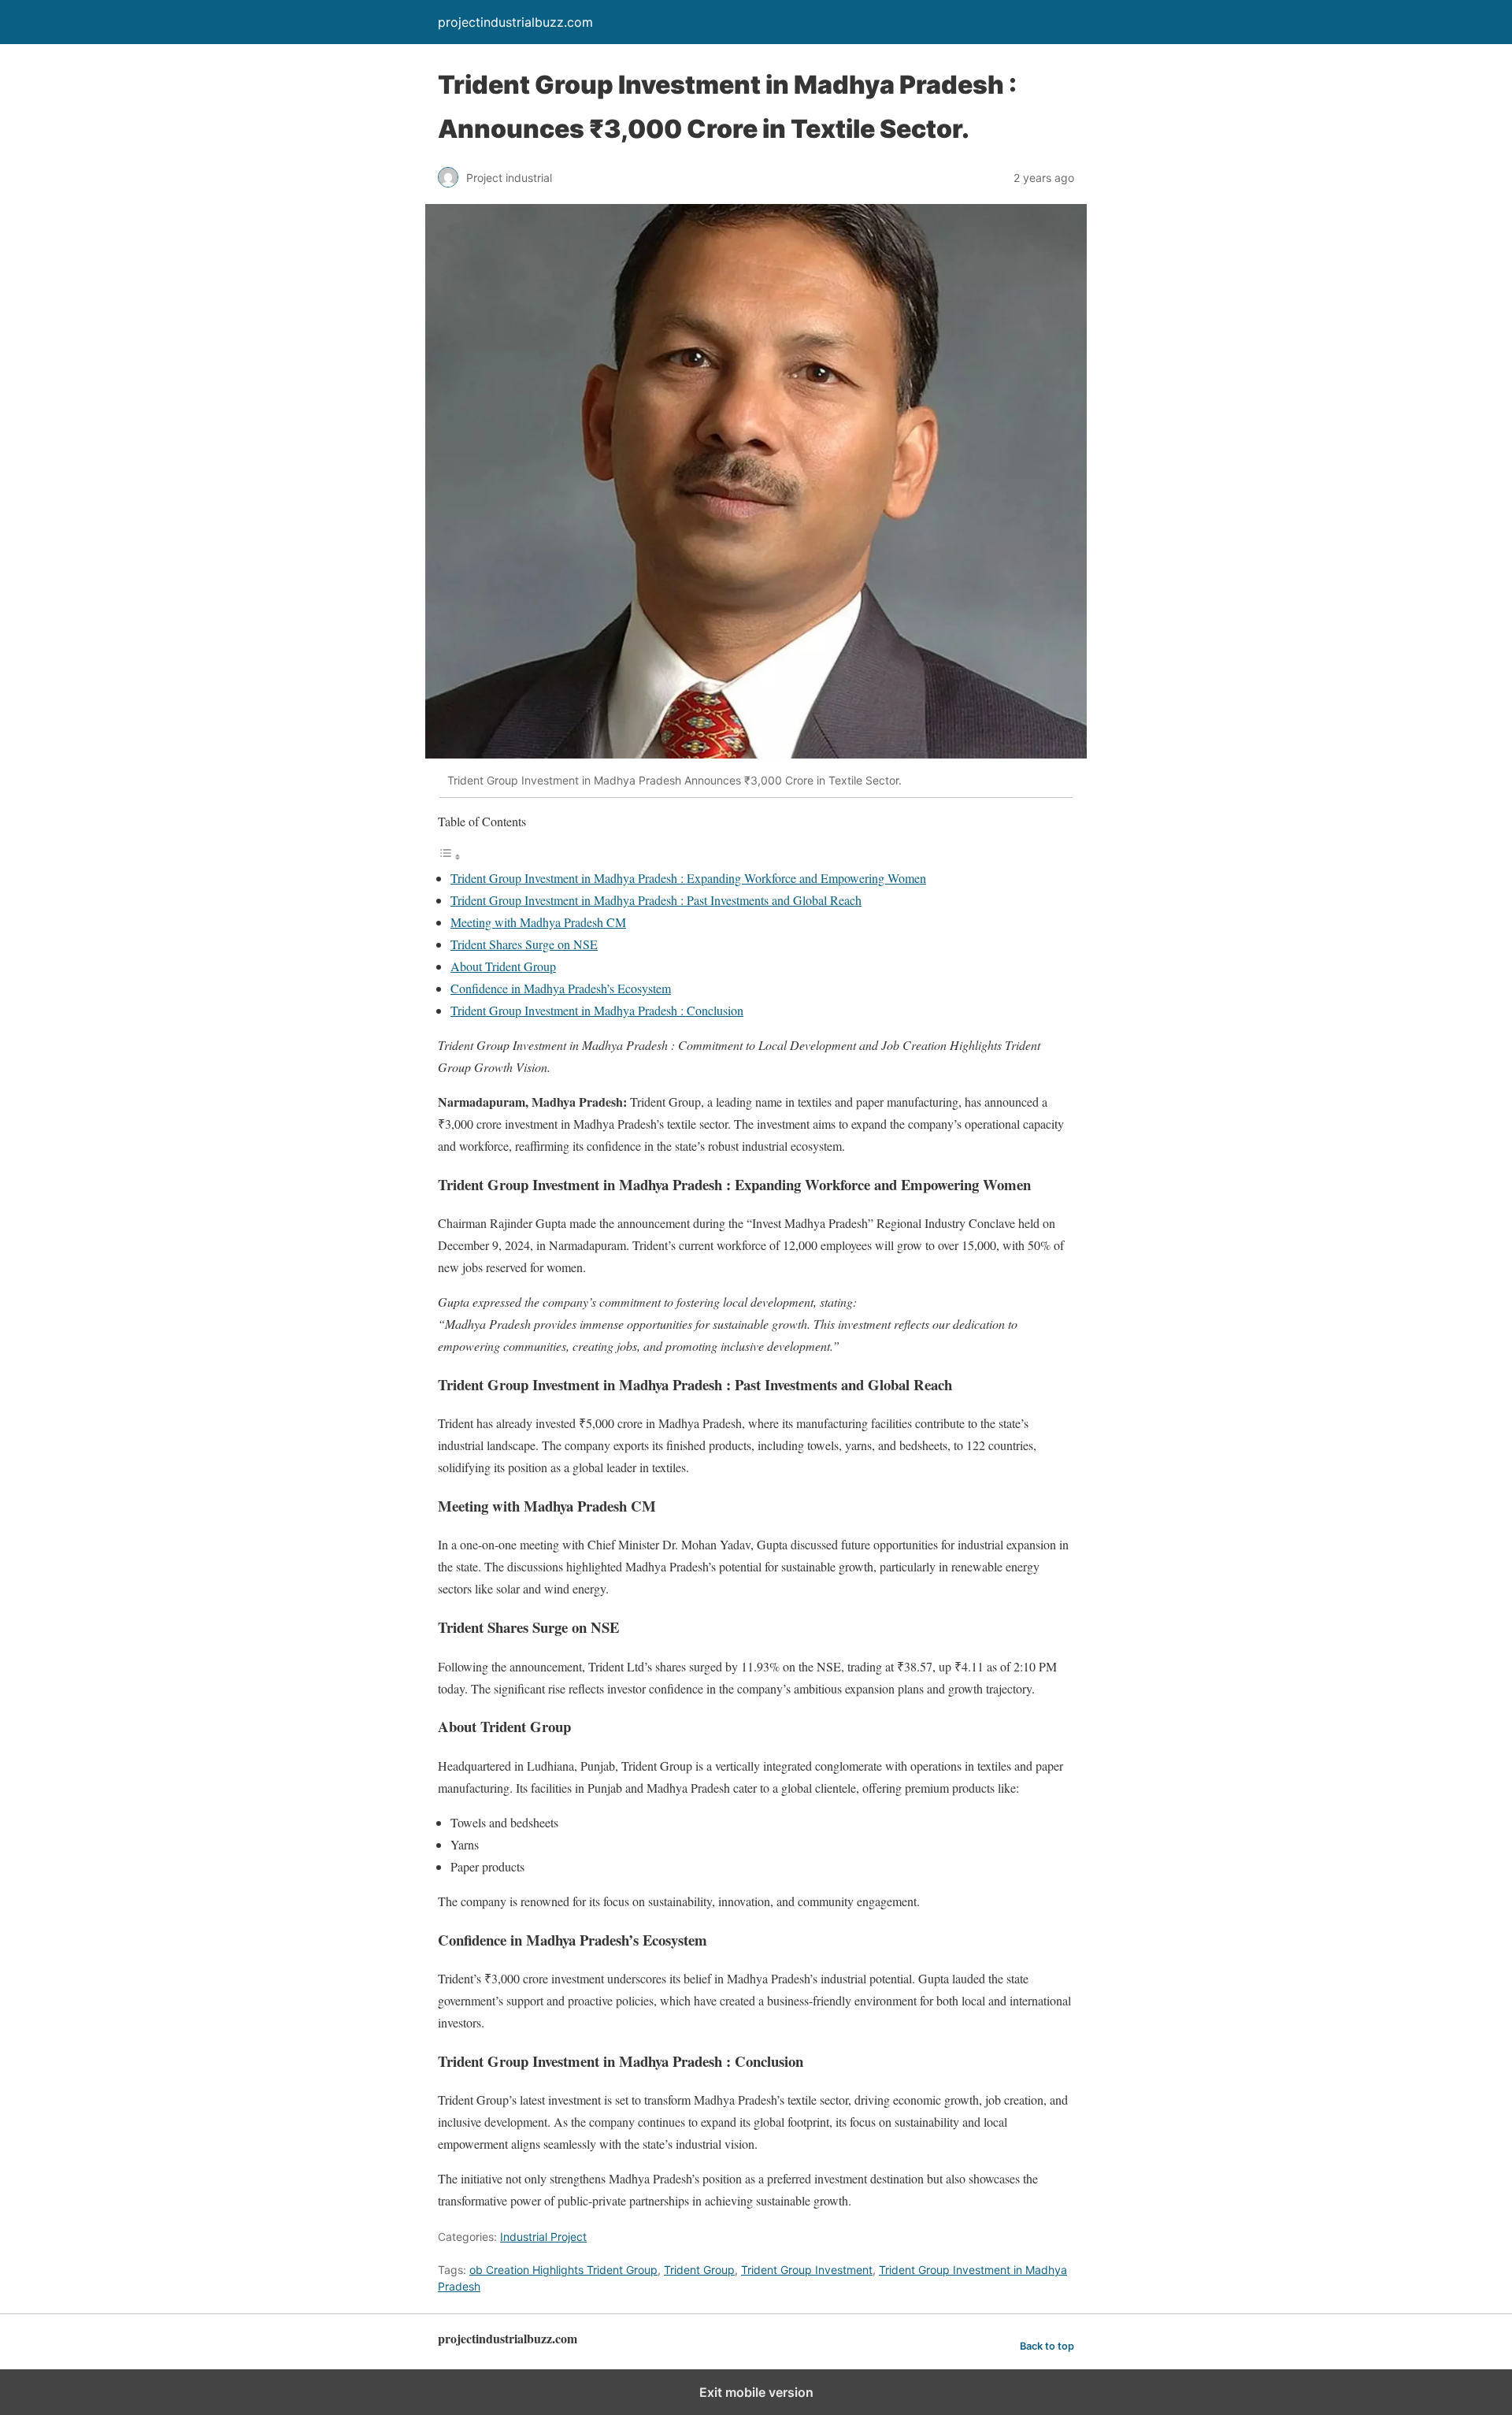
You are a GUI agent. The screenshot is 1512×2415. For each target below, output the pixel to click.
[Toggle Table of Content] (450, 856)
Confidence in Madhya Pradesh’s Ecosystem (561, 988)
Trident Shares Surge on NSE (524, 944)
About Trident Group (503, 966)
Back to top (1047, 2346)
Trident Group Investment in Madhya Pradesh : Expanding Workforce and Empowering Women (688, 878)
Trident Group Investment (807, 2270)
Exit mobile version (756, 2392)
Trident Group (699, 2270)
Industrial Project (543, 2237)
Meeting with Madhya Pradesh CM (538, 922)
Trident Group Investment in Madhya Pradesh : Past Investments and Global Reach (656, 900)
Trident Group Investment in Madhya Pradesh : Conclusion (597, 1010)
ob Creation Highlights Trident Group (563, 2270)
